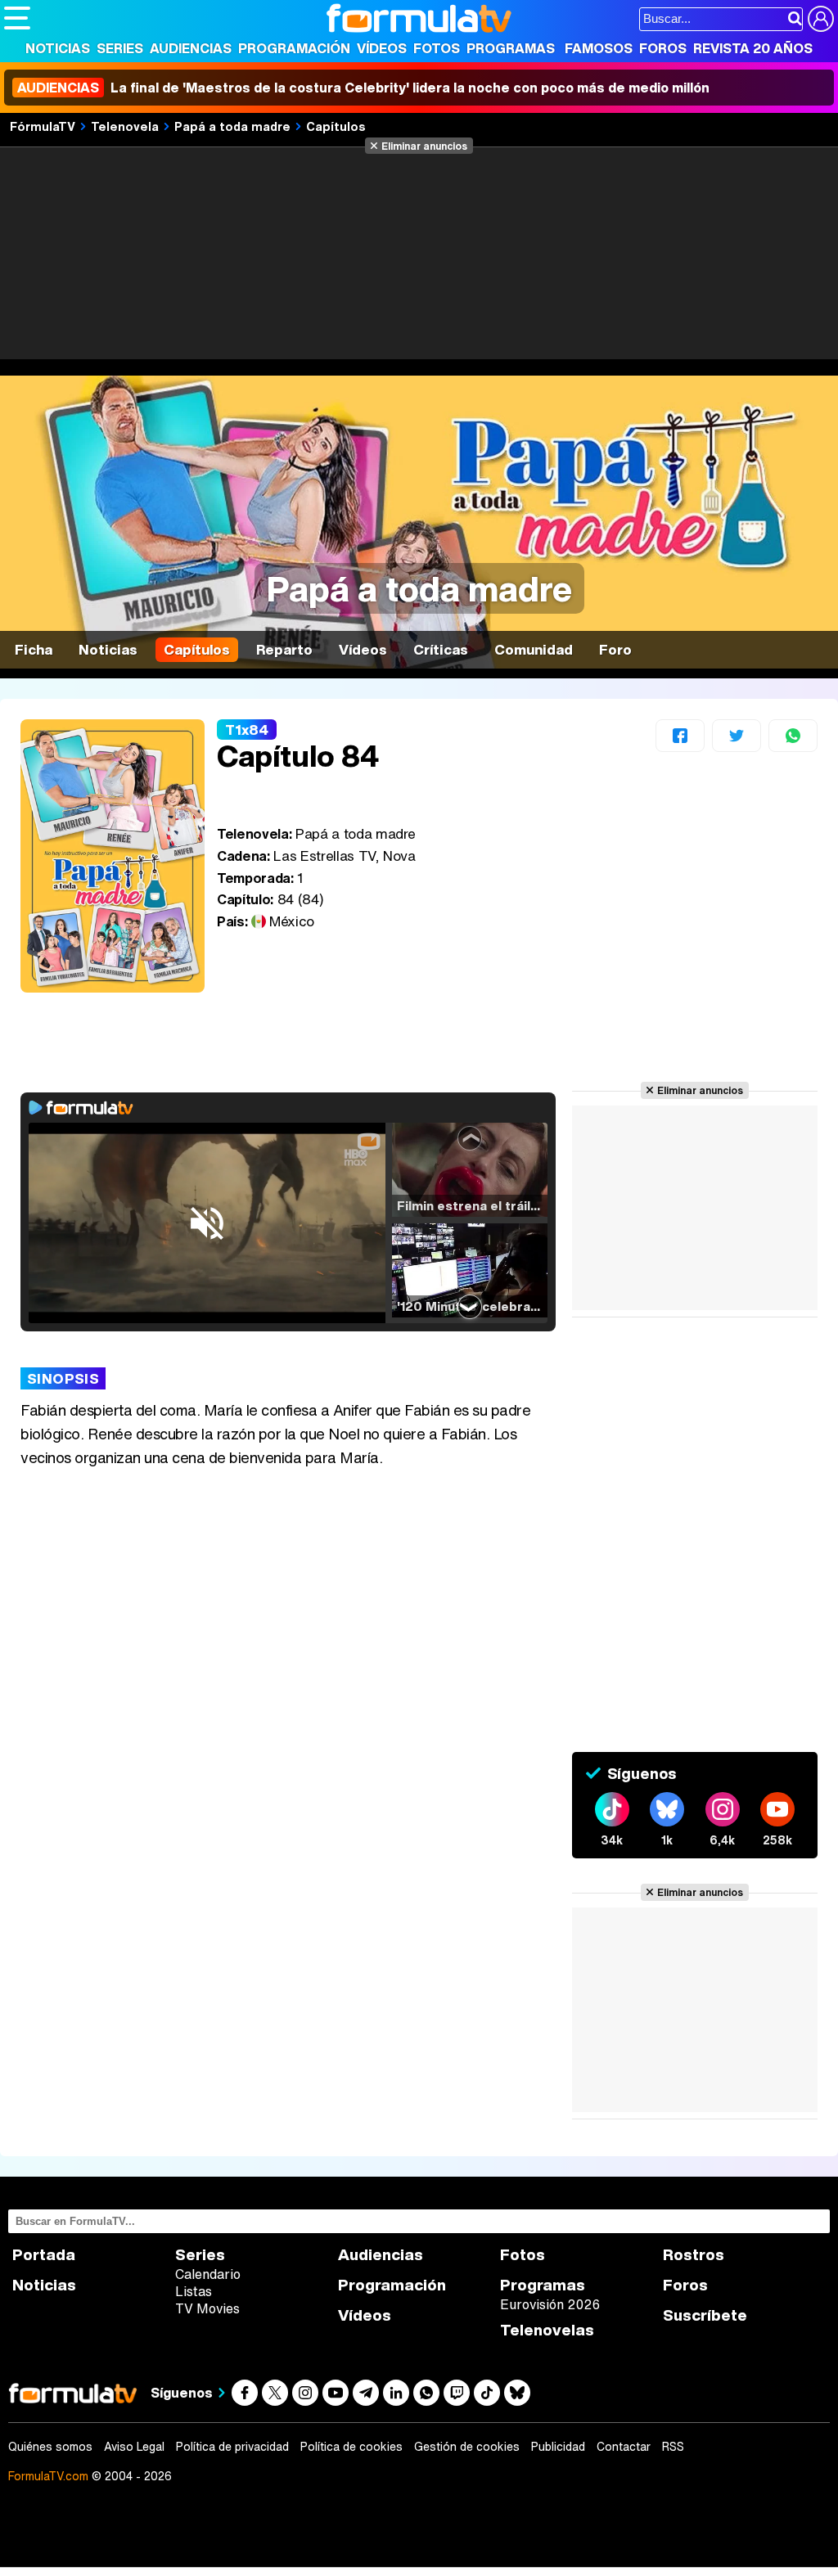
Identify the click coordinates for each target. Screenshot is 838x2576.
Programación (294, 48)
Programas (511, 48)
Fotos (437, 48)
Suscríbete (705, 2315)
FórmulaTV (43, 126)
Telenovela (125, 126)
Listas (194, 2291)
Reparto (284, 649)
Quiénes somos (50, 2447)
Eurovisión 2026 (550, 2304)
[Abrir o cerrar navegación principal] (17, 18)
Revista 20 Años (753, 48)
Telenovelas (547, 2330)
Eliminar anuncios (424, 146)
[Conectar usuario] (821, 19)
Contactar (624, 2447)
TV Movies (207, 2308)
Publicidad (558, 2447)
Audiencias (191, 48)
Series (120, 48)
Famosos (599, 48)
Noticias (58, 48)
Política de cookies (351, 2447)
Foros (663, 48)
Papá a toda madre (232, 126)
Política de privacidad (232, 2447)
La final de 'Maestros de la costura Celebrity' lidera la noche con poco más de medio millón (363, 88)
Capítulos (336, 126)
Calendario (208, 2274)
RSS (673, 2447)
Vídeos (382, 48)
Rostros (694, 2255)
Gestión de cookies (467, 2447)
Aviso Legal (134, 2447)
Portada (44, 2255)
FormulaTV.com (48, 2476)
